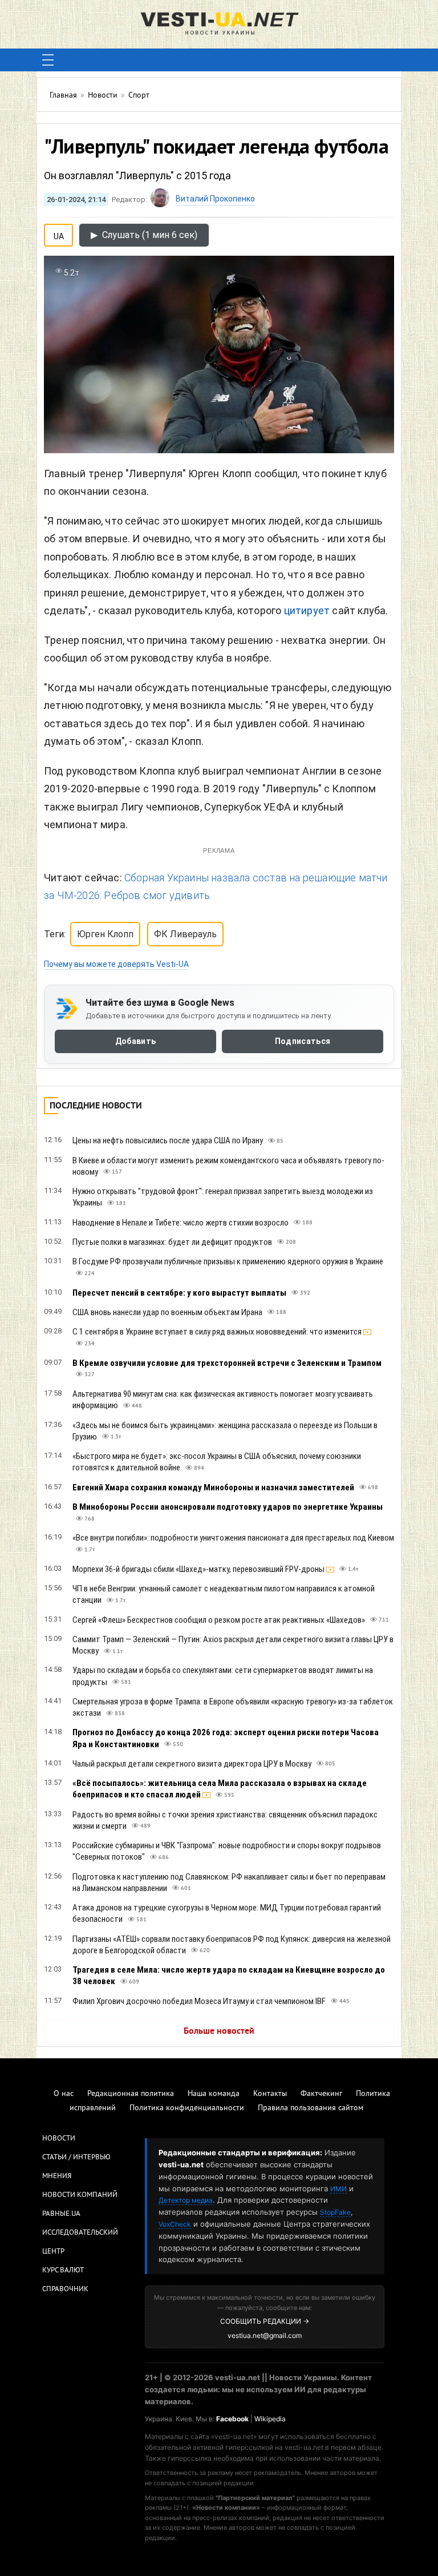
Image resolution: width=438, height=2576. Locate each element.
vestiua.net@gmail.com (265, 2335)
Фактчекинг (321, 2094)
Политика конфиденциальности (187, 2108)
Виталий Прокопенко (215, 199)
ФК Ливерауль (185, 934)
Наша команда (214, 2094)
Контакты (270, 2094)
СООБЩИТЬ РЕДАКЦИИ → (265, 2321)
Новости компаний (80, 2195)
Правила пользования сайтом (311, 2108)
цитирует (308, 610)
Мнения (57, 2176)
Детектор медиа (186, 2200)
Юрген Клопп (105, 934)
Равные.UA (61, 2214)
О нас (64, 2094)
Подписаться (303, 1041)
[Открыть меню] (48, 60)
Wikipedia (270, 2419)
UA (59, 234)
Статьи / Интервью (76, 2158)
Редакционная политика (131, 2094)
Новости (59, 2139)
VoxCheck (175, 2224)
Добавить (135, 1041)
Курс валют (63, 2271)
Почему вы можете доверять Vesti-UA (116, 964)
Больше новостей (219, 2031)
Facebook (232, 2419)
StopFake (335, 2212)
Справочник (65, 2289)
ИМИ (338, 2189)
